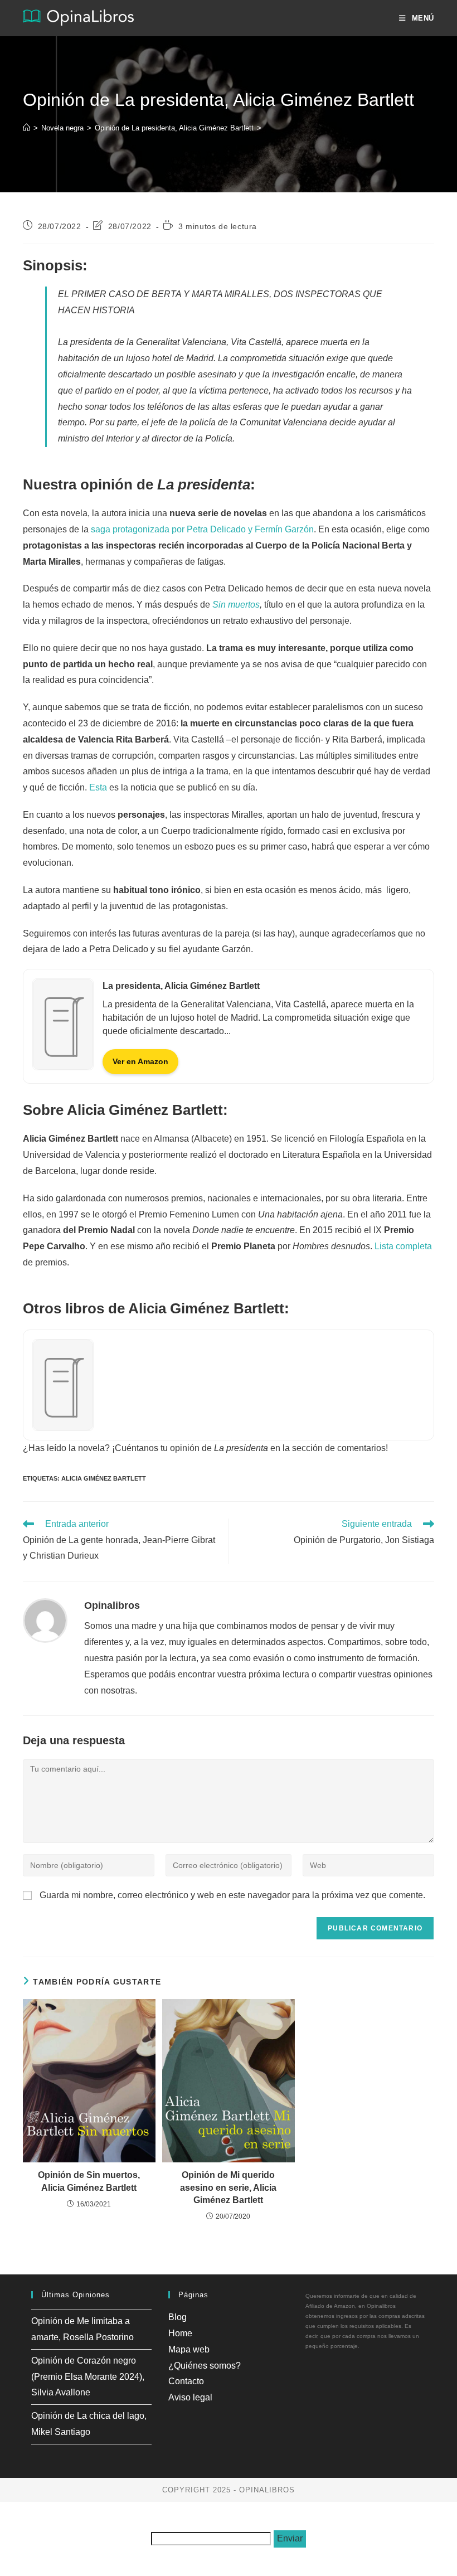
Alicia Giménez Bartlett (104, 1478)
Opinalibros (112, 1605)
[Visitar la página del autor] (45, 1620)
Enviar (290, 2538)
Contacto (186, 2381)
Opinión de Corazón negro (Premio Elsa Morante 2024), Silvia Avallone (88, 2377)
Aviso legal (190, 2397)
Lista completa (403, 1246)
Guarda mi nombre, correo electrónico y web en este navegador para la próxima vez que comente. (232, 1895)
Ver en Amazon (140, 1061)
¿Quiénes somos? (205, 2366)
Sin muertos (236, 605)
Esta (98, 787)
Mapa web (189, 2349)
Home (180, 2333)
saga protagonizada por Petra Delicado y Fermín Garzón (202, 529)
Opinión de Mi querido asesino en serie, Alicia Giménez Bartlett (228, 2187)
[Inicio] (26, 128)
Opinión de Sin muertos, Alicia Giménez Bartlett (89, 2181)
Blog (178, 2317)
